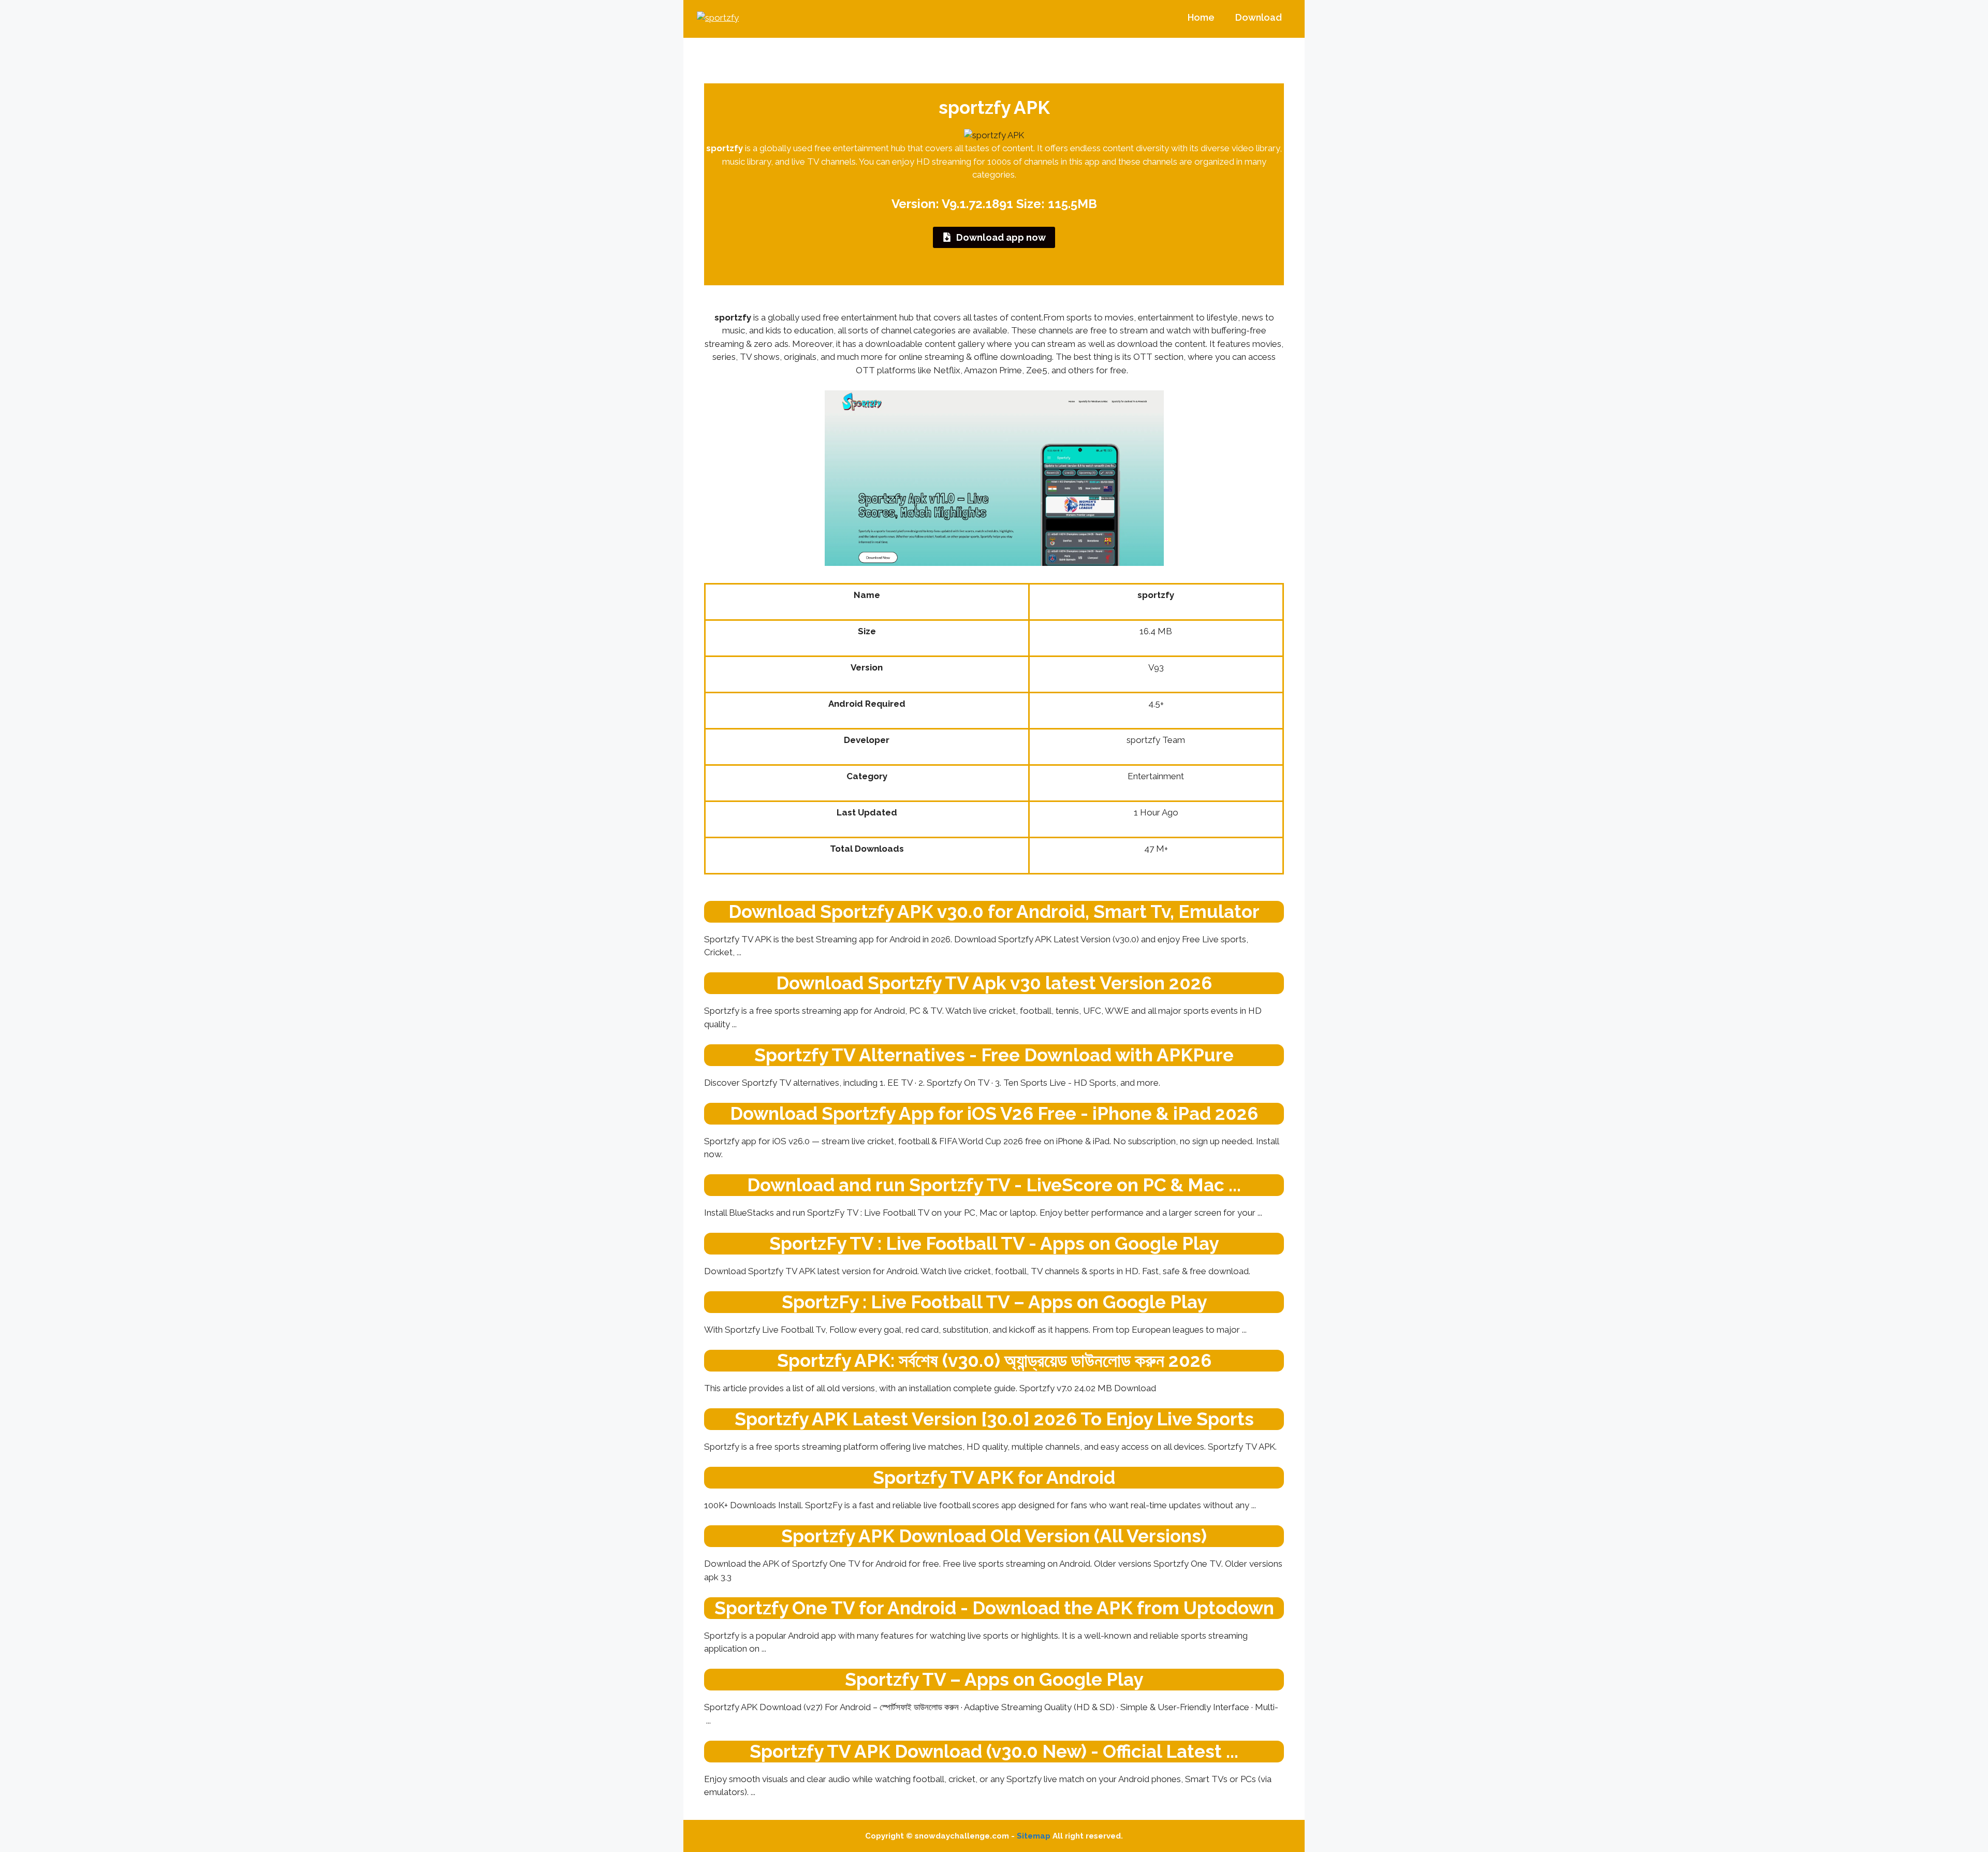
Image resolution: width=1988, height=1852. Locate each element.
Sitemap (1034, 1836)
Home (1201, 17)
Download (1259, 17)
